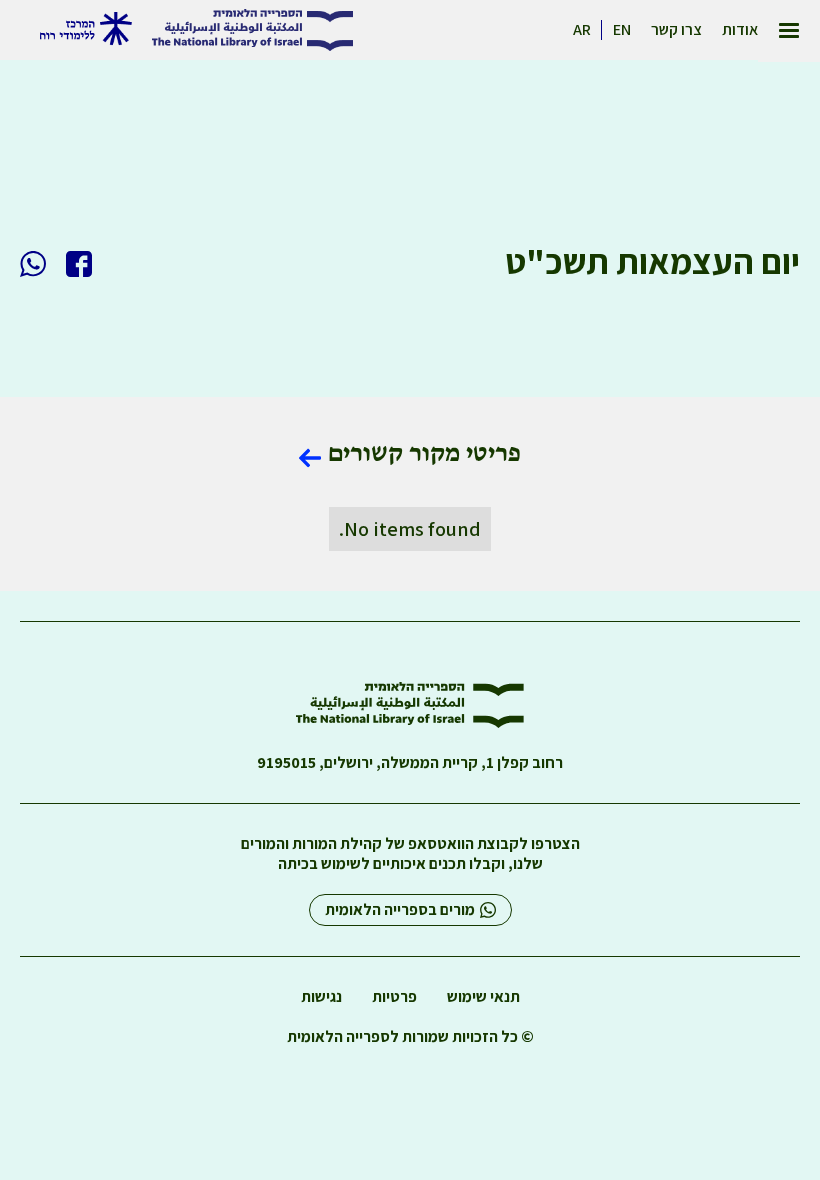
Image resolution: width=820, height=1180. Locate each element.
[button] (789, 31)
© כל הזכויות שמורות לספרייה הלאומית (410, 1037)
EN (622, 30)
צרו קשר (676, 30)
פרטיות (394, 997)
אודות (740, 30)
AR (582, 30)
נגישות (321, 997)
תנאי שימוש (483, 997)
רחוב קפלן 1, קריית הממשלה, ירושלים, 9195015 (410, 763)
